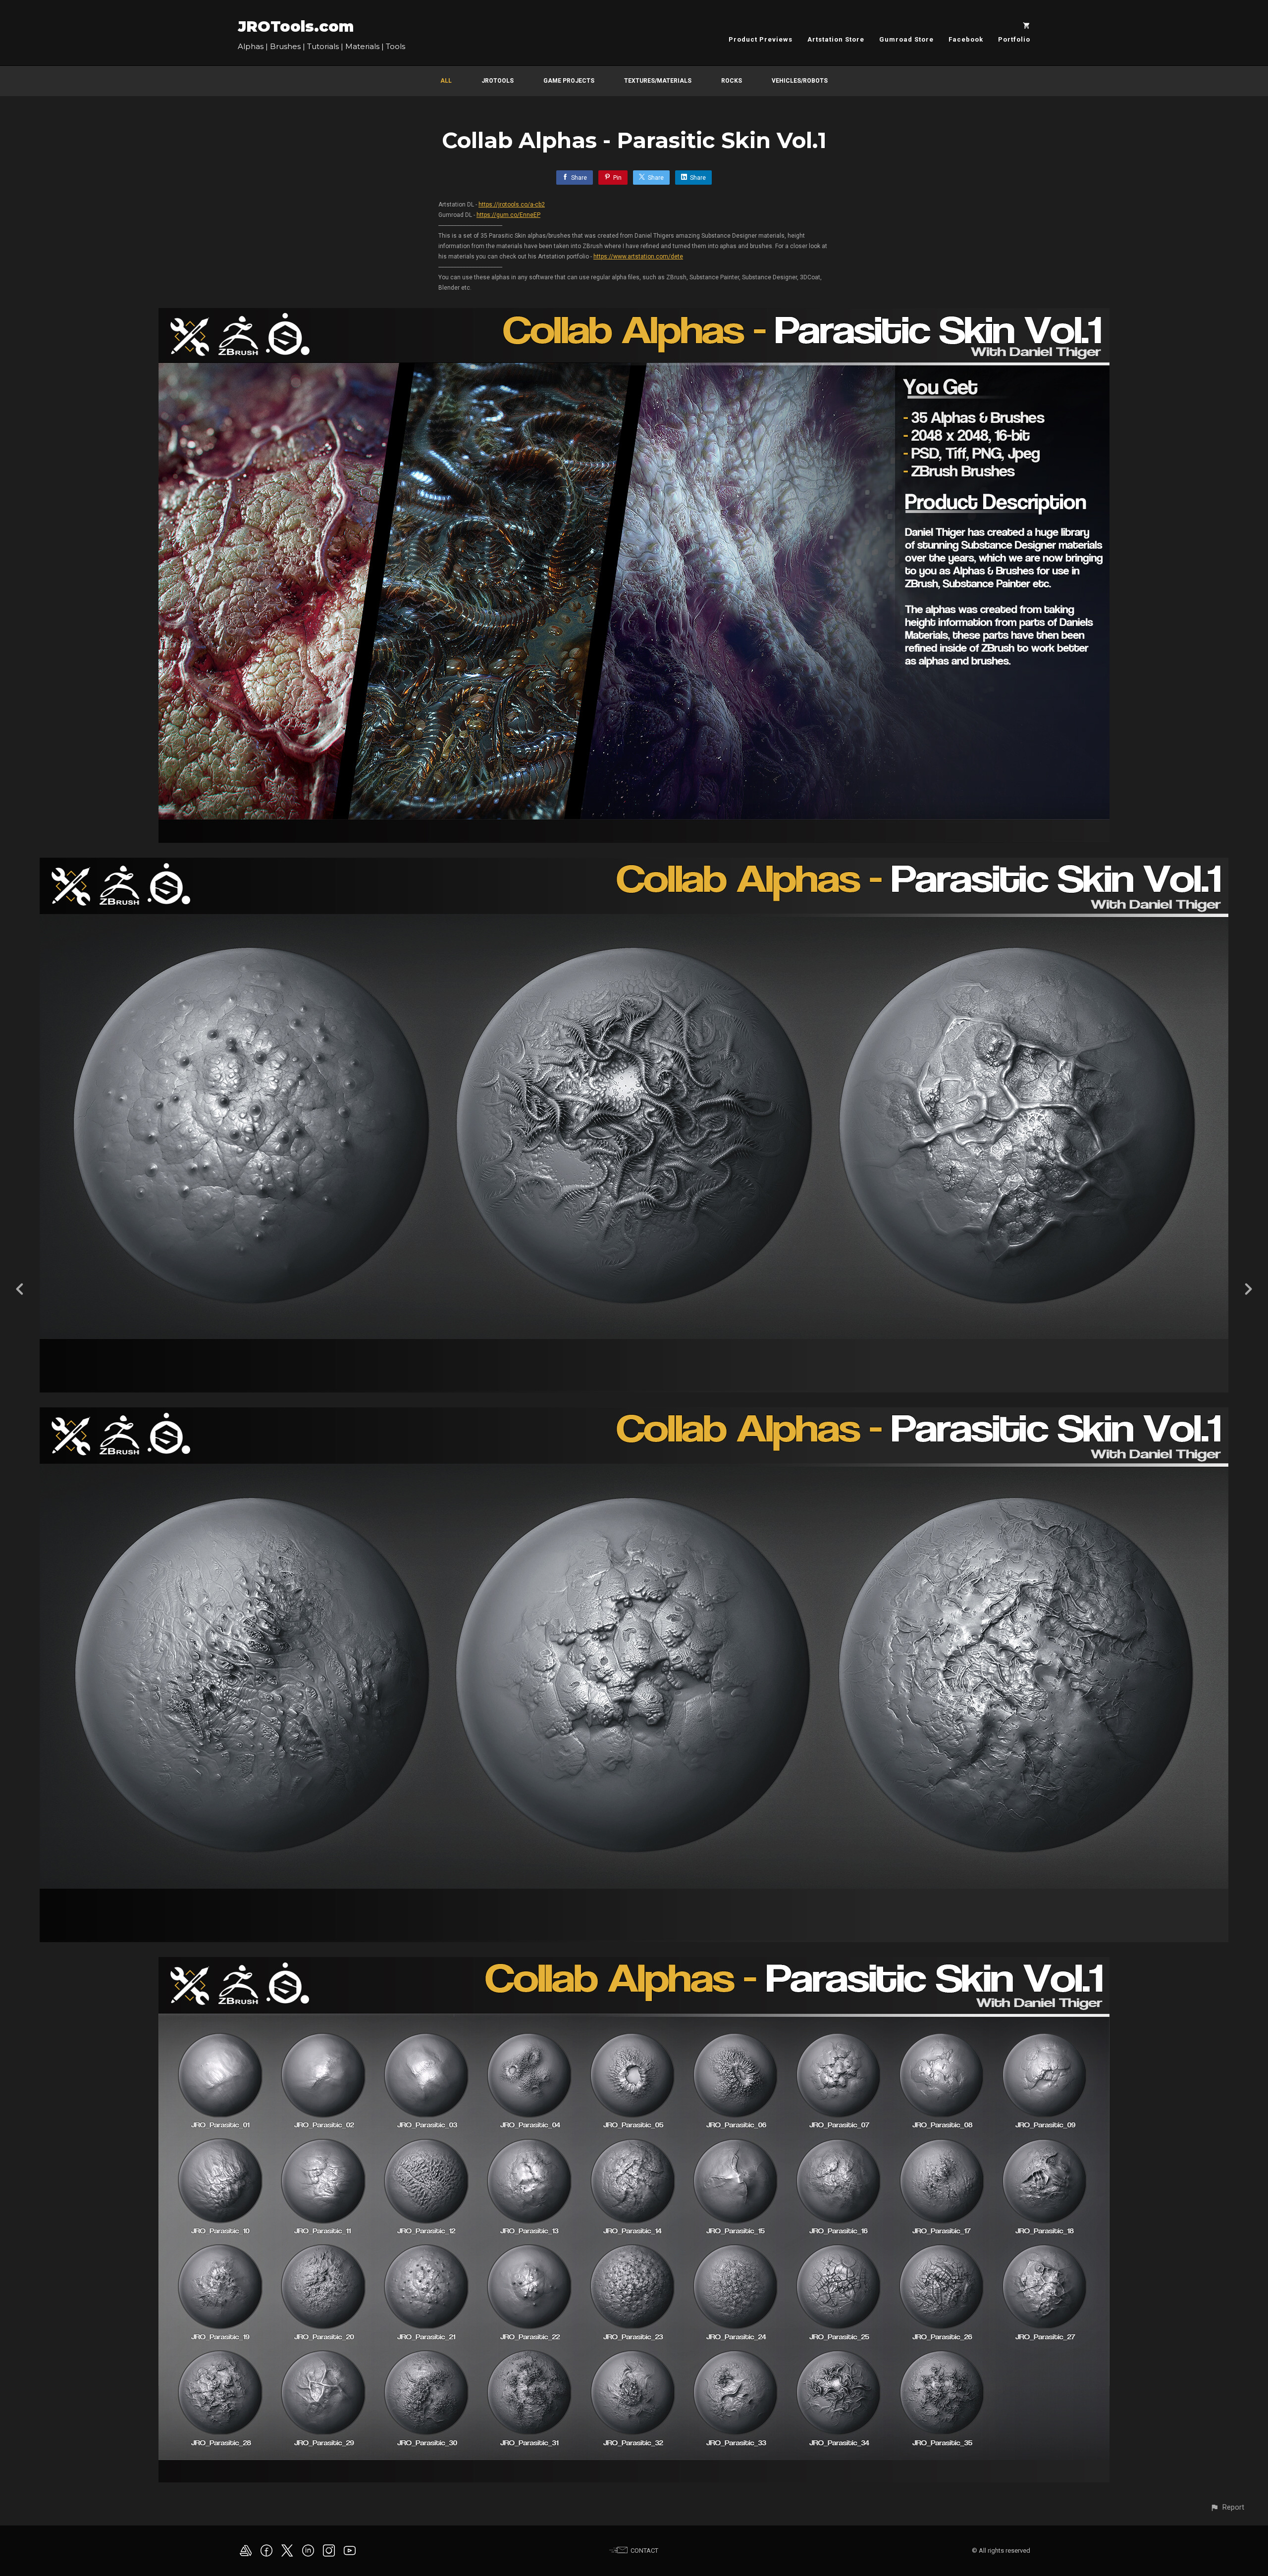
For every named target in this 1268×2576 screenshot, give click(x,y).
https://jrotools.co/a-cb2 (512, 205)
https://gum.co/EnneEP (508, 215)
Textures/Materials (658, 81)
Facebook (966, 39)
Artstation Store (836, 39)
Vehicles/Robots (800, 81)
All (446, 81)
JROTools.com (296, 26)
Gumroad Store (906, 39)
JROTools (498, 81)
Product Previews (761, 39)
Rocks (732, 81)
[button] (1227, 2507)
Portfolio (1014, 39)
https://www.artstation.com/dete (638, 257)
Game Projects (569, 81)
